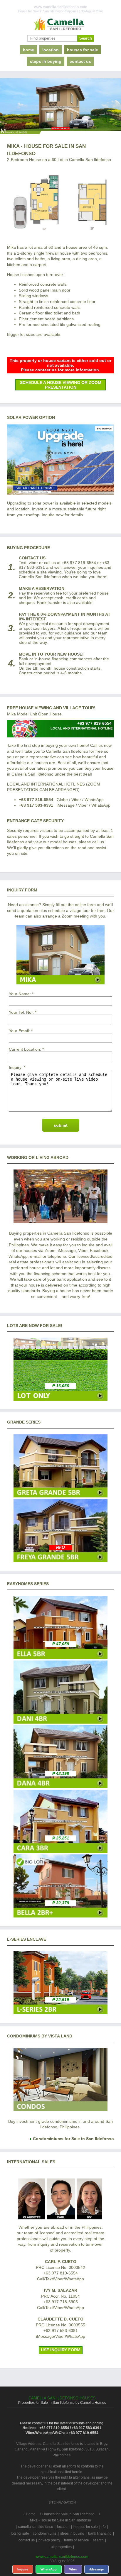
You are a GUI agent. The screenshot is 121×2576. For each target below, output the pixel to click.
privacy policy (49, 2540)
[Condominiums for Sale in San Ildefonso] (60, 2110)
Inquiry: (16, 1067)
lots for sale (20, 2533)
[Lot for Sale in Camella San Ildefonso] (60, 1399)
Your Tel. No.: (21, 1012)
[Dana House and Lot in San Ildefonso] (60, 1787)
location (51, 50)
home (28, 50)
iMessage (96, 2569)
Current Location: (25, 1049)
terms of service (77, 2540)
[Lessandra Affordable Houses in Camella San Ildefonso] (60, 2013)
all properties (61, 2547)
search (98, 2540)
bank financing (100, 2533)
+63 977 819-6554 (36, 800)
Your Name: (20, 994)
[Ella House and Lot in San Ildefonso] (60, 1657)
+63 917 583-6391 (36, 805)
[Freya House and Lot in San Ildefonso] (60, 1561)
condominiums (45, 2533)
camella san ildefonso (36, 2527)
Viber (73, 2569)
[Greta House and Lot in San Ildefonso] (60, 1496)
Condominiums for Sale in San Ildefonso (73, 2139)
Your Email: (19, 1031)
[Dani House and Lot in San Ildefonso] (60, 1722)
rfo (104, 2527)
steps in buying (46, 61)
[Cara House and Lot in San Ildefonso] (60, 1851)
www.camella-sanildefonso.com (62, 2557)
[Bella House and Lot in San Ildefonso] (60, 1916)
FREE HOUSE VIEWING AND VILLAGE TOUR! (51, 708)
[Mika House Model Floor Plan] (60, 202)
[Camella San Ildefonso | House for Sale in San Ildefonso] (60, 24)
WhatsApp (49, 2569)
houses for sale (83, 50)
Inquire (23, 2569)
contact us (80, 61)
